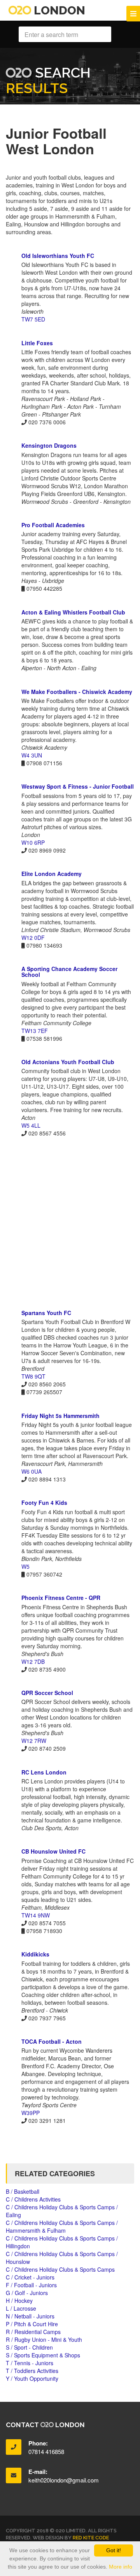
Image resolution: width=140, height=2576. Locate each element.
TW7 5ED (33, 319)
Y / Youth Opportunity (32, 2378)
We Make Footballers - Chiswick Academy (77, 692)
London (58, 10)
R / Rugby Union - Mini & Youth (44, 2339)
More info (121, 2567)
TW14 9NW (36, 1915)
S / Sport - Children (29, 2347)
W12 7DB (33, 1661)
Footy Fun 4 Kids (44, 1503)
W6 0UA (31, 1471)
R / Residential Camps (33, 2332)
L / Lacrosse (21, 2308)
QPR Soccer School (47, 1693)
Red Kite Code (91, 2538)
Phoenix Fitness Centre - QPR (61, 1598)
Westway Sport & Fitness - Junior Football (78, 786)
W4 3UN (32, 755)
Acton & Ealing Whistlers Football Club (73, 612)
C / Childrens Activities (33, 2199)
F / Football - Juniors (31, 2285)
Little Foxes (37, 343)
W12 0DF (33, 938)
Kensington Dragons (49, 445)
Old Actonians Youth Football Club (68, 1062)
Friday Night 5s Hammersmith (60, 1416)
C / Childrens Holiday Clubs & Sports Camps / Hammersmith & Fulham (62, 2226)
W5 (25, 1566)
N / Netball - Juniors (30, 2316)
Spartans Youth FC (46, 1313)
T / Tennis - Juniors (30, 2363)
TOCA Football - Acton (52, 2041)
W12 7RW (34, 1741)
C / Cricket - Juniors (30, 2277)
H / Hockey (19, 2301)
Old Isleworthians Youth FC (58, 256)
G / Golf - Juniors (27, 2293)
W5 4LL (31, 1125)
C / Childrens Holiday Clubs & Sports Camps (60, 2269)
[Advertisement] (70, 1223)
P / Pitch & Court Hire (32, 2324)
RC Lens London (44, 1772)
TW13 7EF (35, 1031)
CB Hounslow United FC (53, 1851)
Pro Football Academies (53, 525)
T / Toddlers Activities (32, 2371)
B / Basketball (23, 2191)
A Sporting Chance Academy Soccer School (69, 972)
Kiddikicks (35, 1954)
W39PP (31, 2113)
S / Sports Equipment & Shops (43, 2355)
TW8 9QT (33, 1376)
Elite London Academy (52, 874)
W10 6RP (33, 842)
